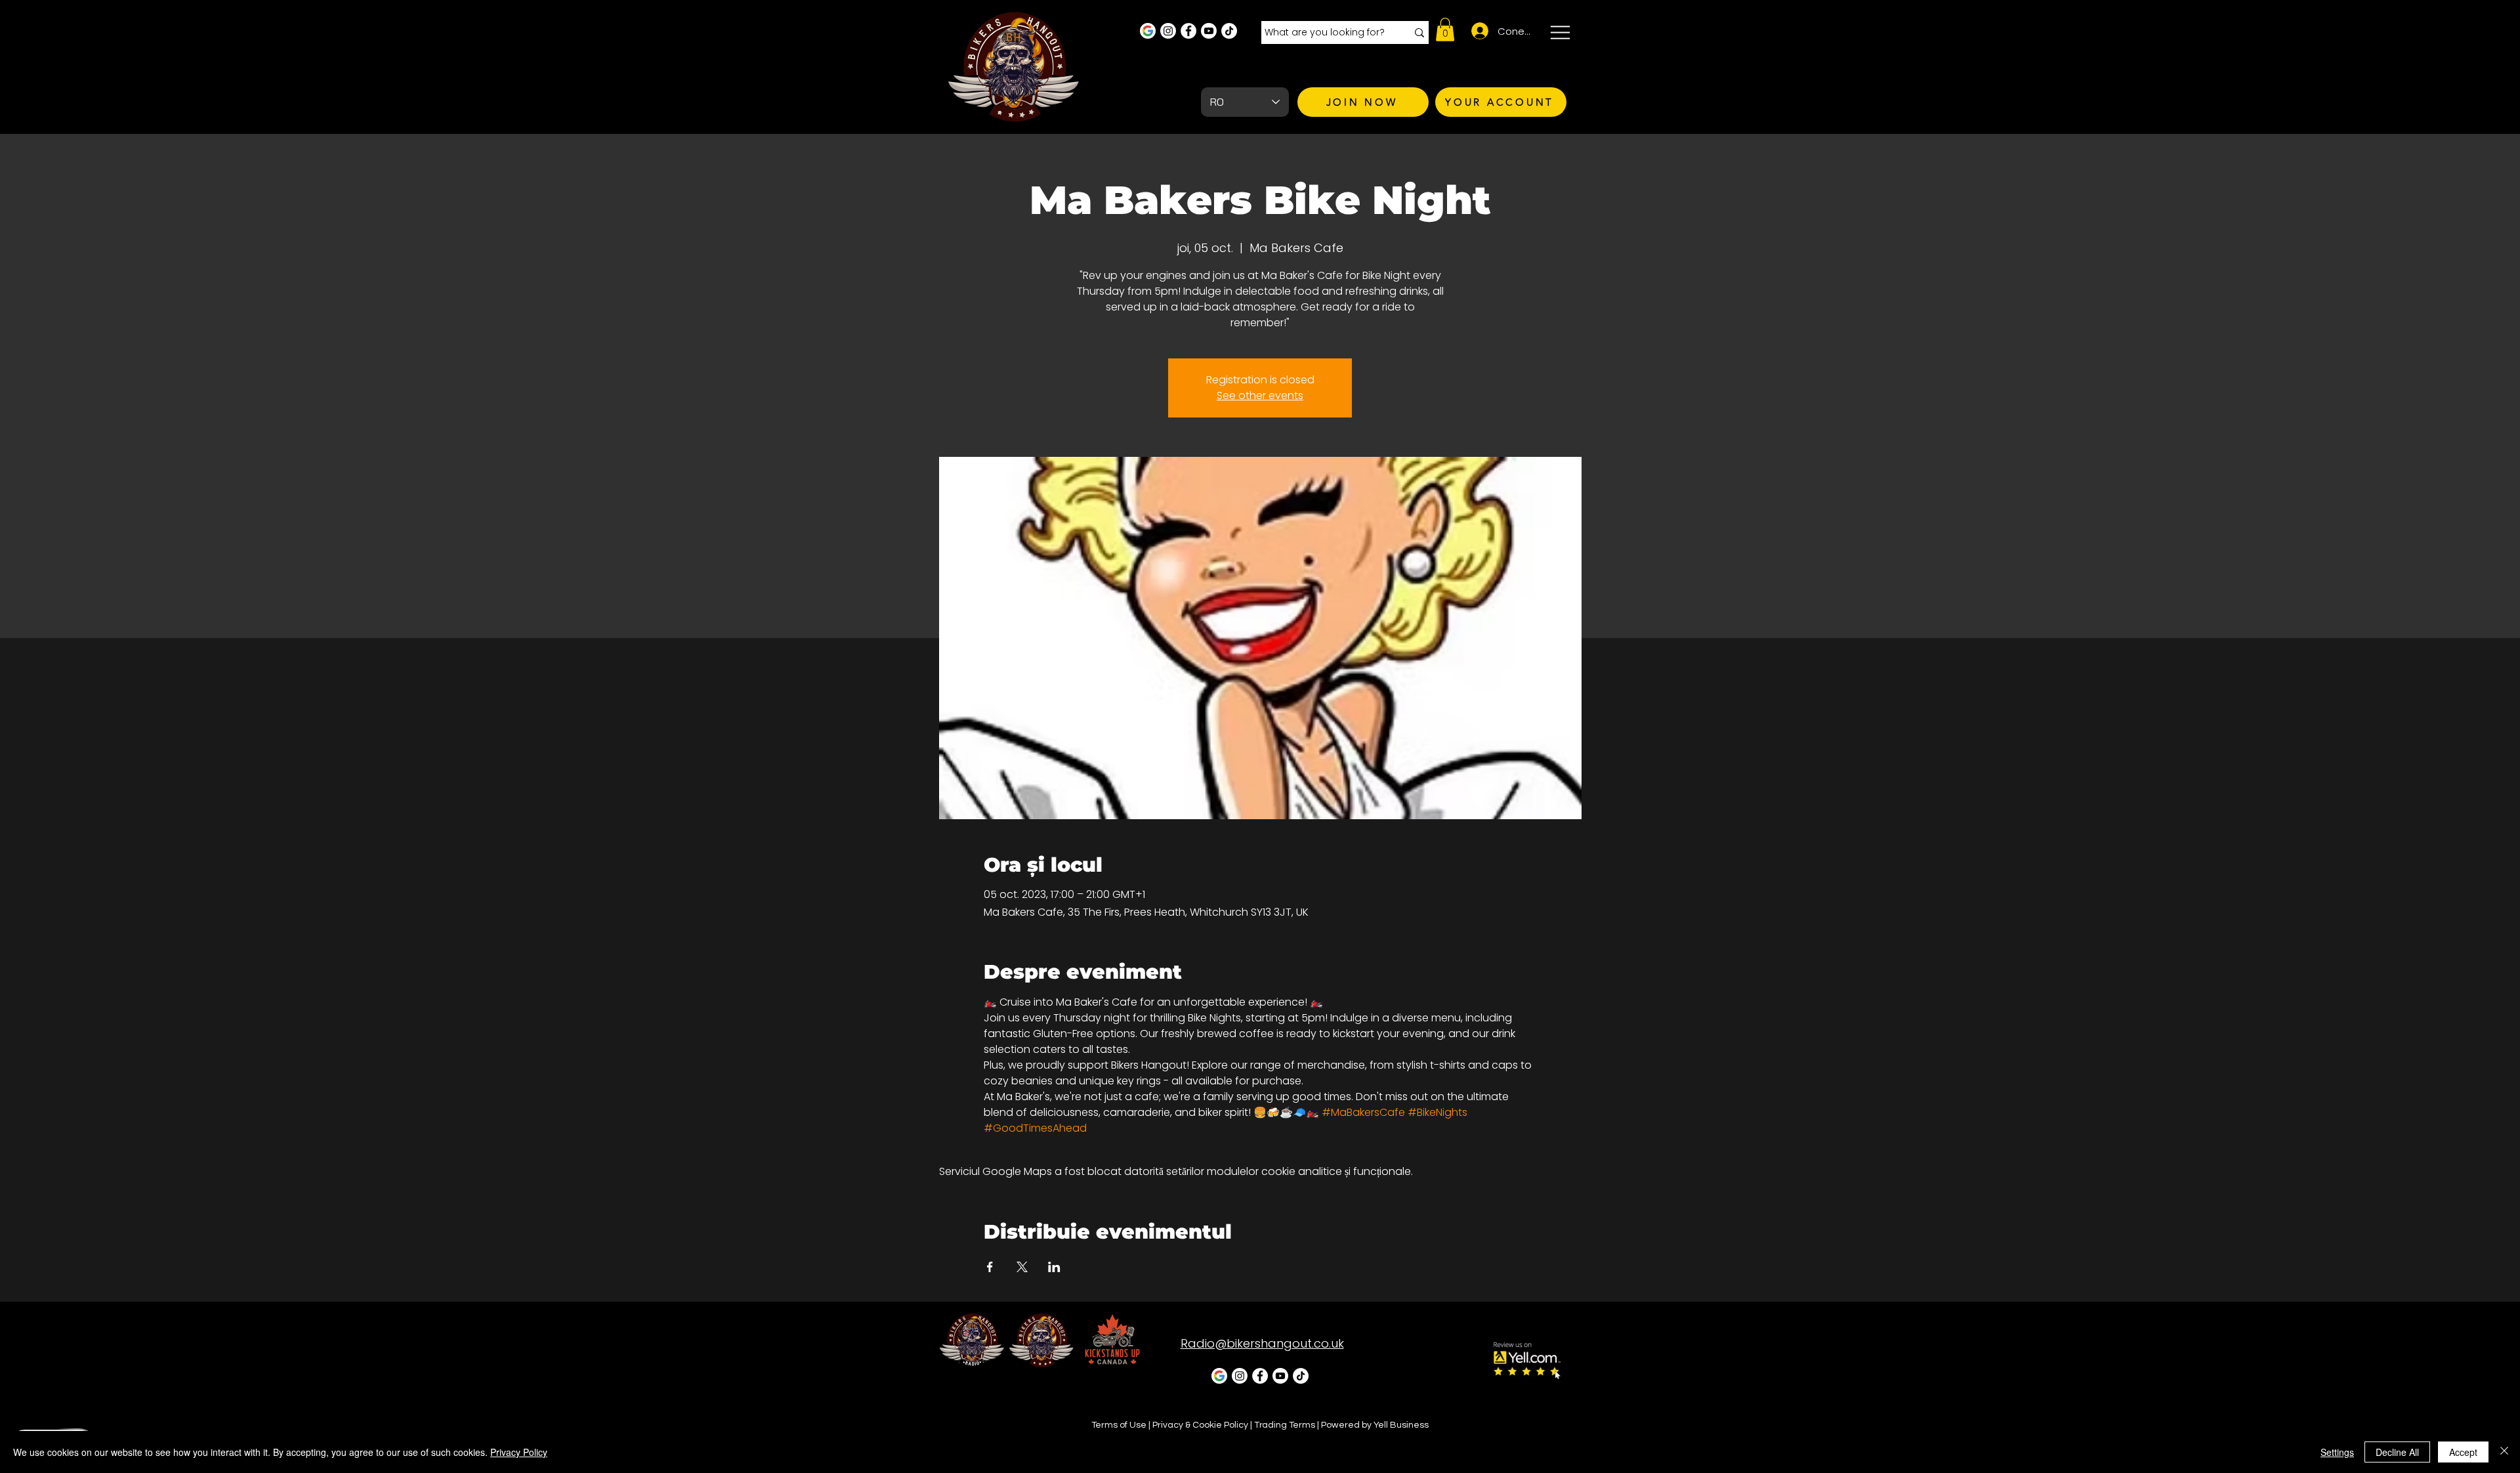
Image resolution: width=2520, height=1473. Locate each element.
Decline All (2397, 1452)
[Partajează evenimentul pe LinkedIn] (1054, 1267)
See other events (1260, 395)
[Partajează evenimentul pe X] (1022, 1267)
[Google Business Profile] (1148, 31)
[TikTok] (1229, 31)
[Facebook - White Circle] (1188, 31)
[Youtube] (1209, 31)
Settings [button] (2337, 1452)
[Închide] (2504, 1452)
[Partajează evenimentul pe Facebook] (990, 1267)
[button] (1445, 30)
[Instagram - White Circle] (1168, 31)
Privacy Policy (519, 1452)
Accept (2463, 1452)
